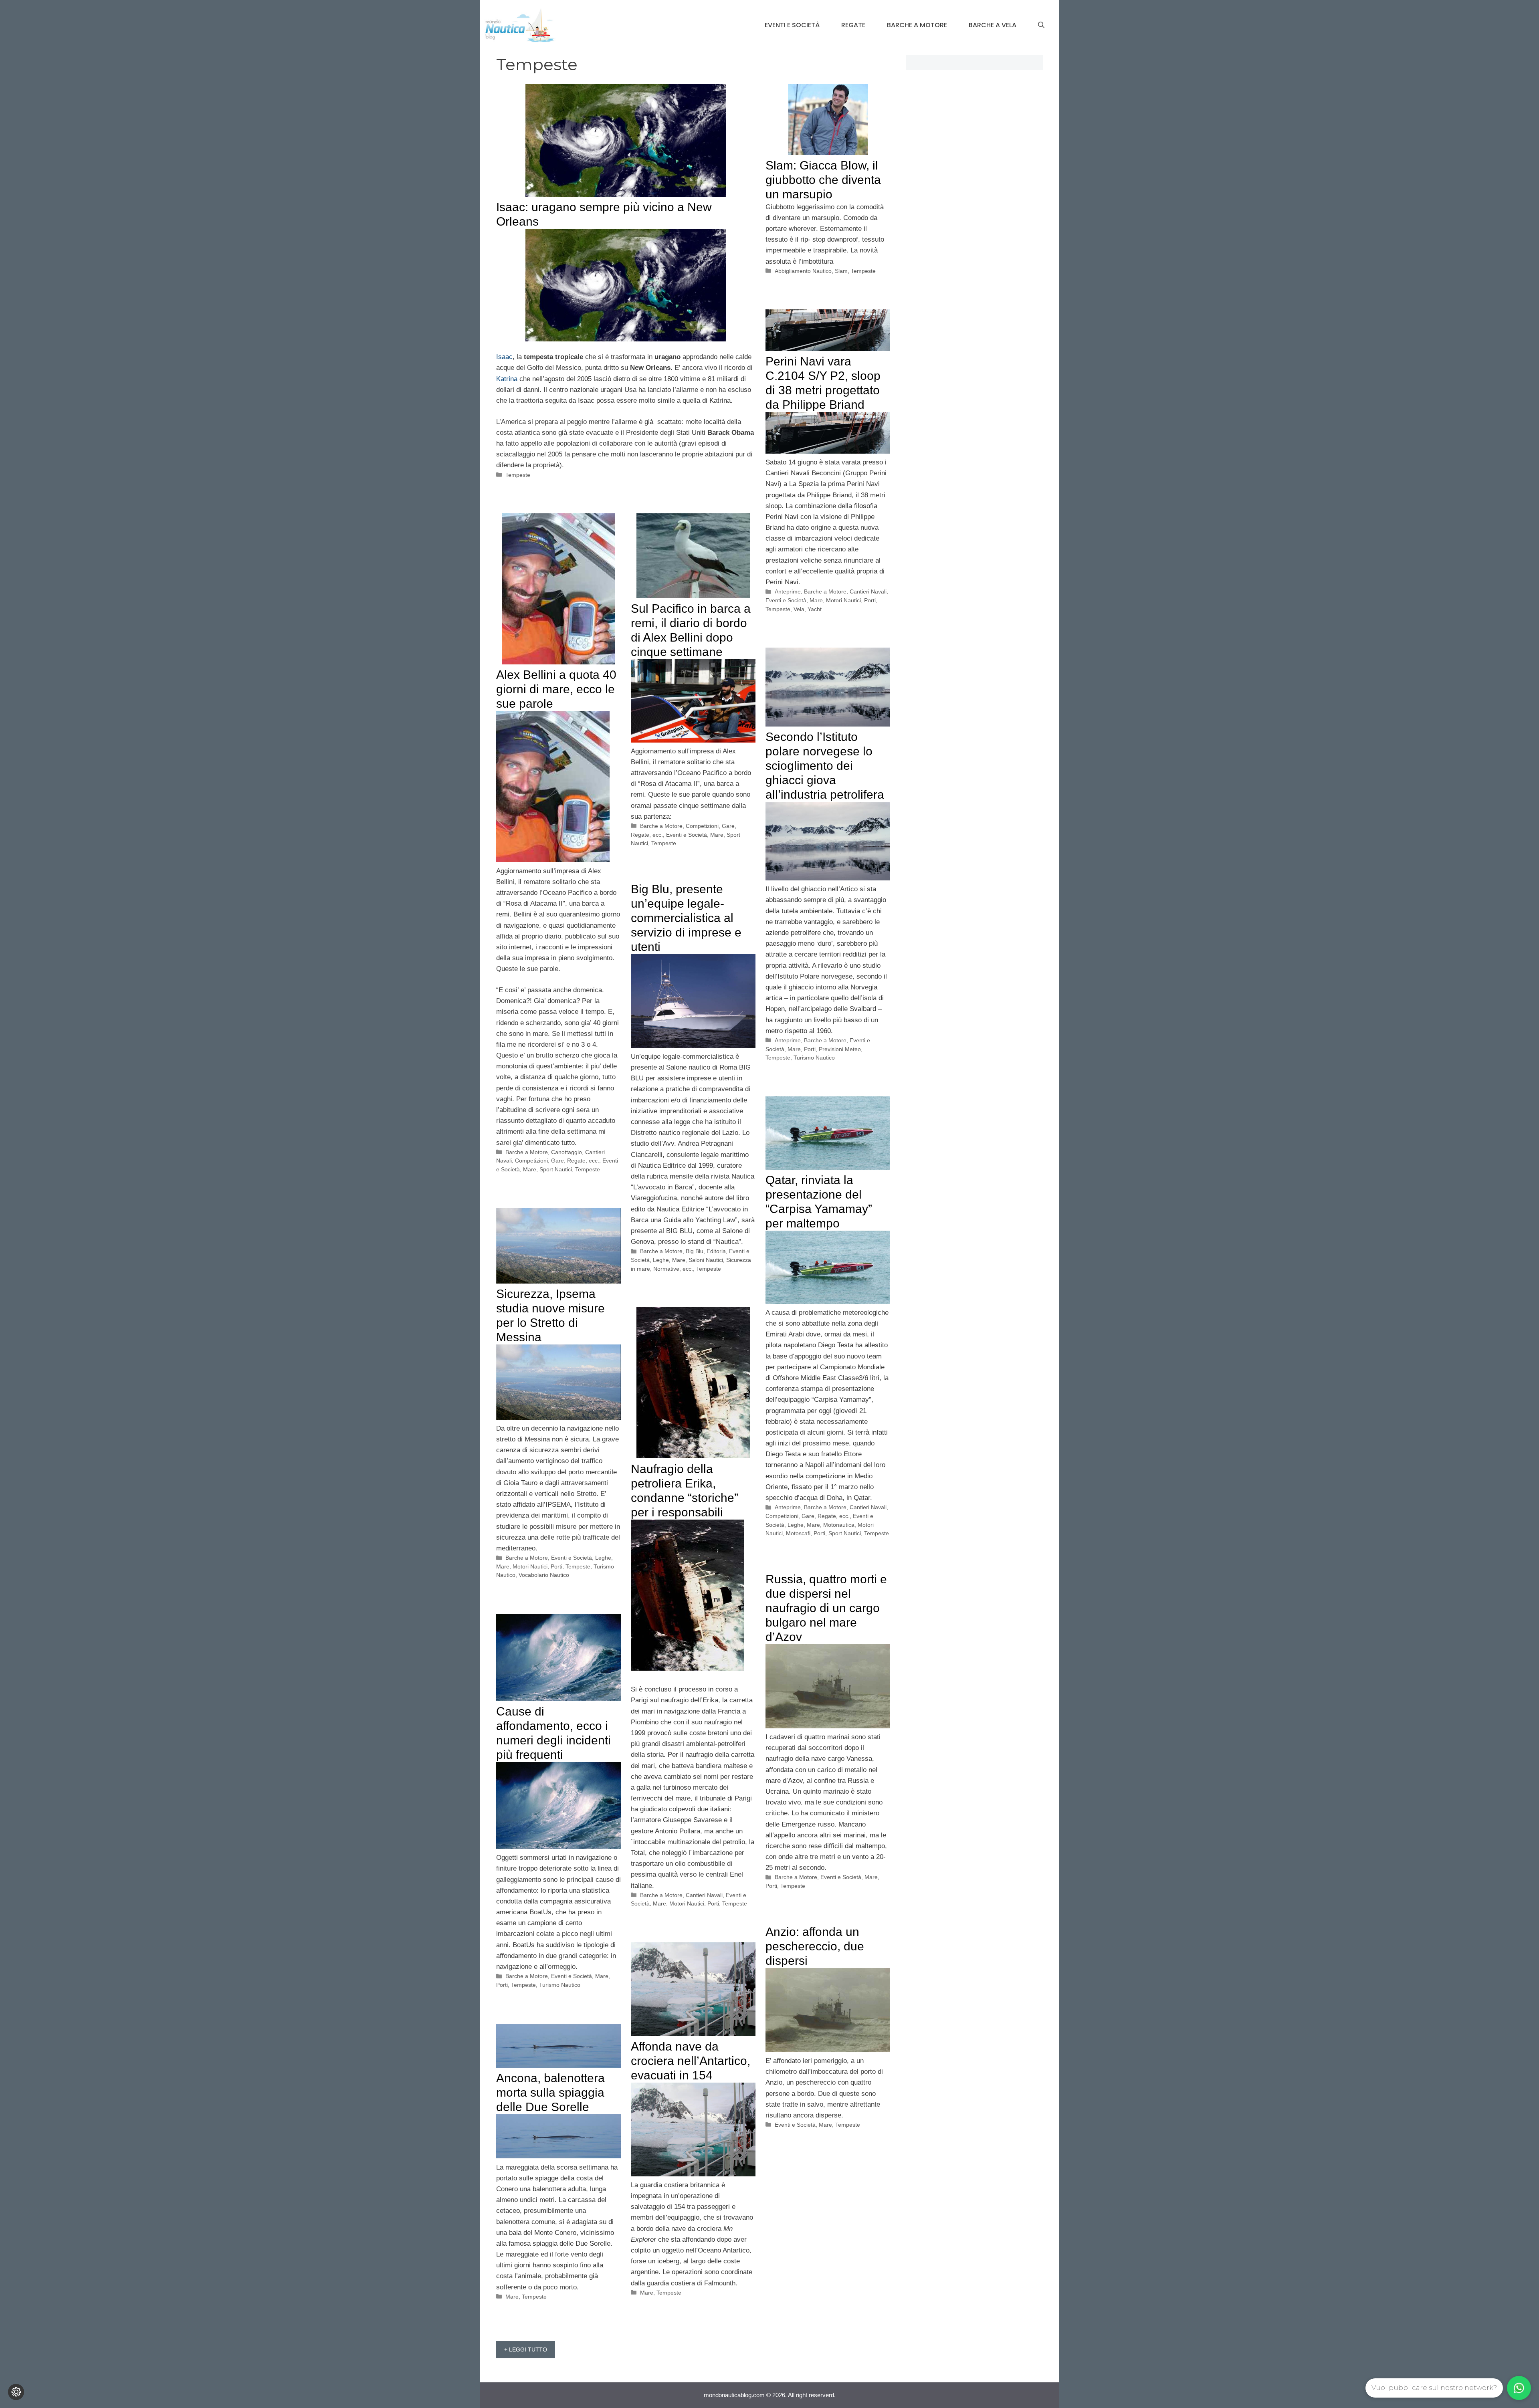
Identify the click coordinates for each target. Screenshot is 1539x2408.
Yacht (815, 609)
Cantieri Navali (868, 591)
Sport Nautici (556, 1169)
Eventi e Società (792, 25)
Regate (853, 25)
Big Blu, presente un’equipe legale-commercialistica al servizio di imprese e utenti (686, 918)
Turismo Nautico (814, 1058)
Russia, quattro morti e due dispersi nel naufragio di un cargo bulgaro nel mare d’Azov (826, 1608)
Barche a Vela (993, 25)
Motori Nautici (843, 600)
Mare (816, 600)
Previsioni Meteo (840, 1049)
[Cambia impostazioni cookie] (16, 2392)
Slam (841, 271)
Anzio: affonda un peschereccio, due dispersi (815, 1946)
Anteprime (788, 591)
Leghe (661, 1260)
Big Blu (695, 1251)
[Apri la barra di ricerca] (1041, 25)
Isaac (504, 357)
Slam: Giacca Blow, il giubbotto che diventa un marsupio (823, 180)
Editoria (716, 1251)
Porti (870, 600)
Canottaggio (567, 1152)
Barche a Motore (917, 25)
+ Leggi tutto (526, 2349)
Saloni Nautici (706, 1260)
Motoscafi (798, 1533)
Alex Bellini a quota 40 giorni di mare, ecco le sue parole (556, 689)
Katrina (507, 379)
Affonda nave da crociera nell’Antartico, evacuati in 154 (691, 2061)
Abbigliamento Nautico (803, 271)
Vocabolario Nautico (544, 1575)
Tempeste (518, 475)
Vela (799, 609)
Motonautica (839, 1525)
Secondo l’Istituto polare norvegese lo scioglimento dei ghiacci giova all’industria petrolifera (825, 766)
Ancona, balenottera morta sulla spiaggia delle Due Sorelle (550, 2092)
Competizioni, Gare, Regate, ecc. (557, 1161)
